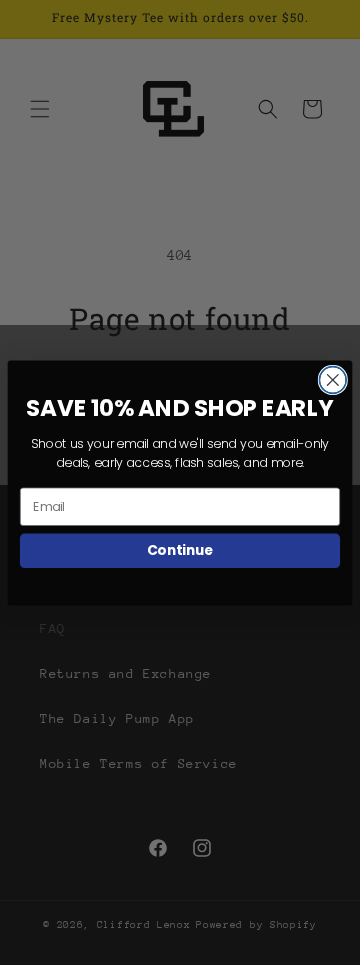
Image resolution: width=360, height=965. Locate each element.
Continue (180, 549)
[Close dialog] (332, 379)
